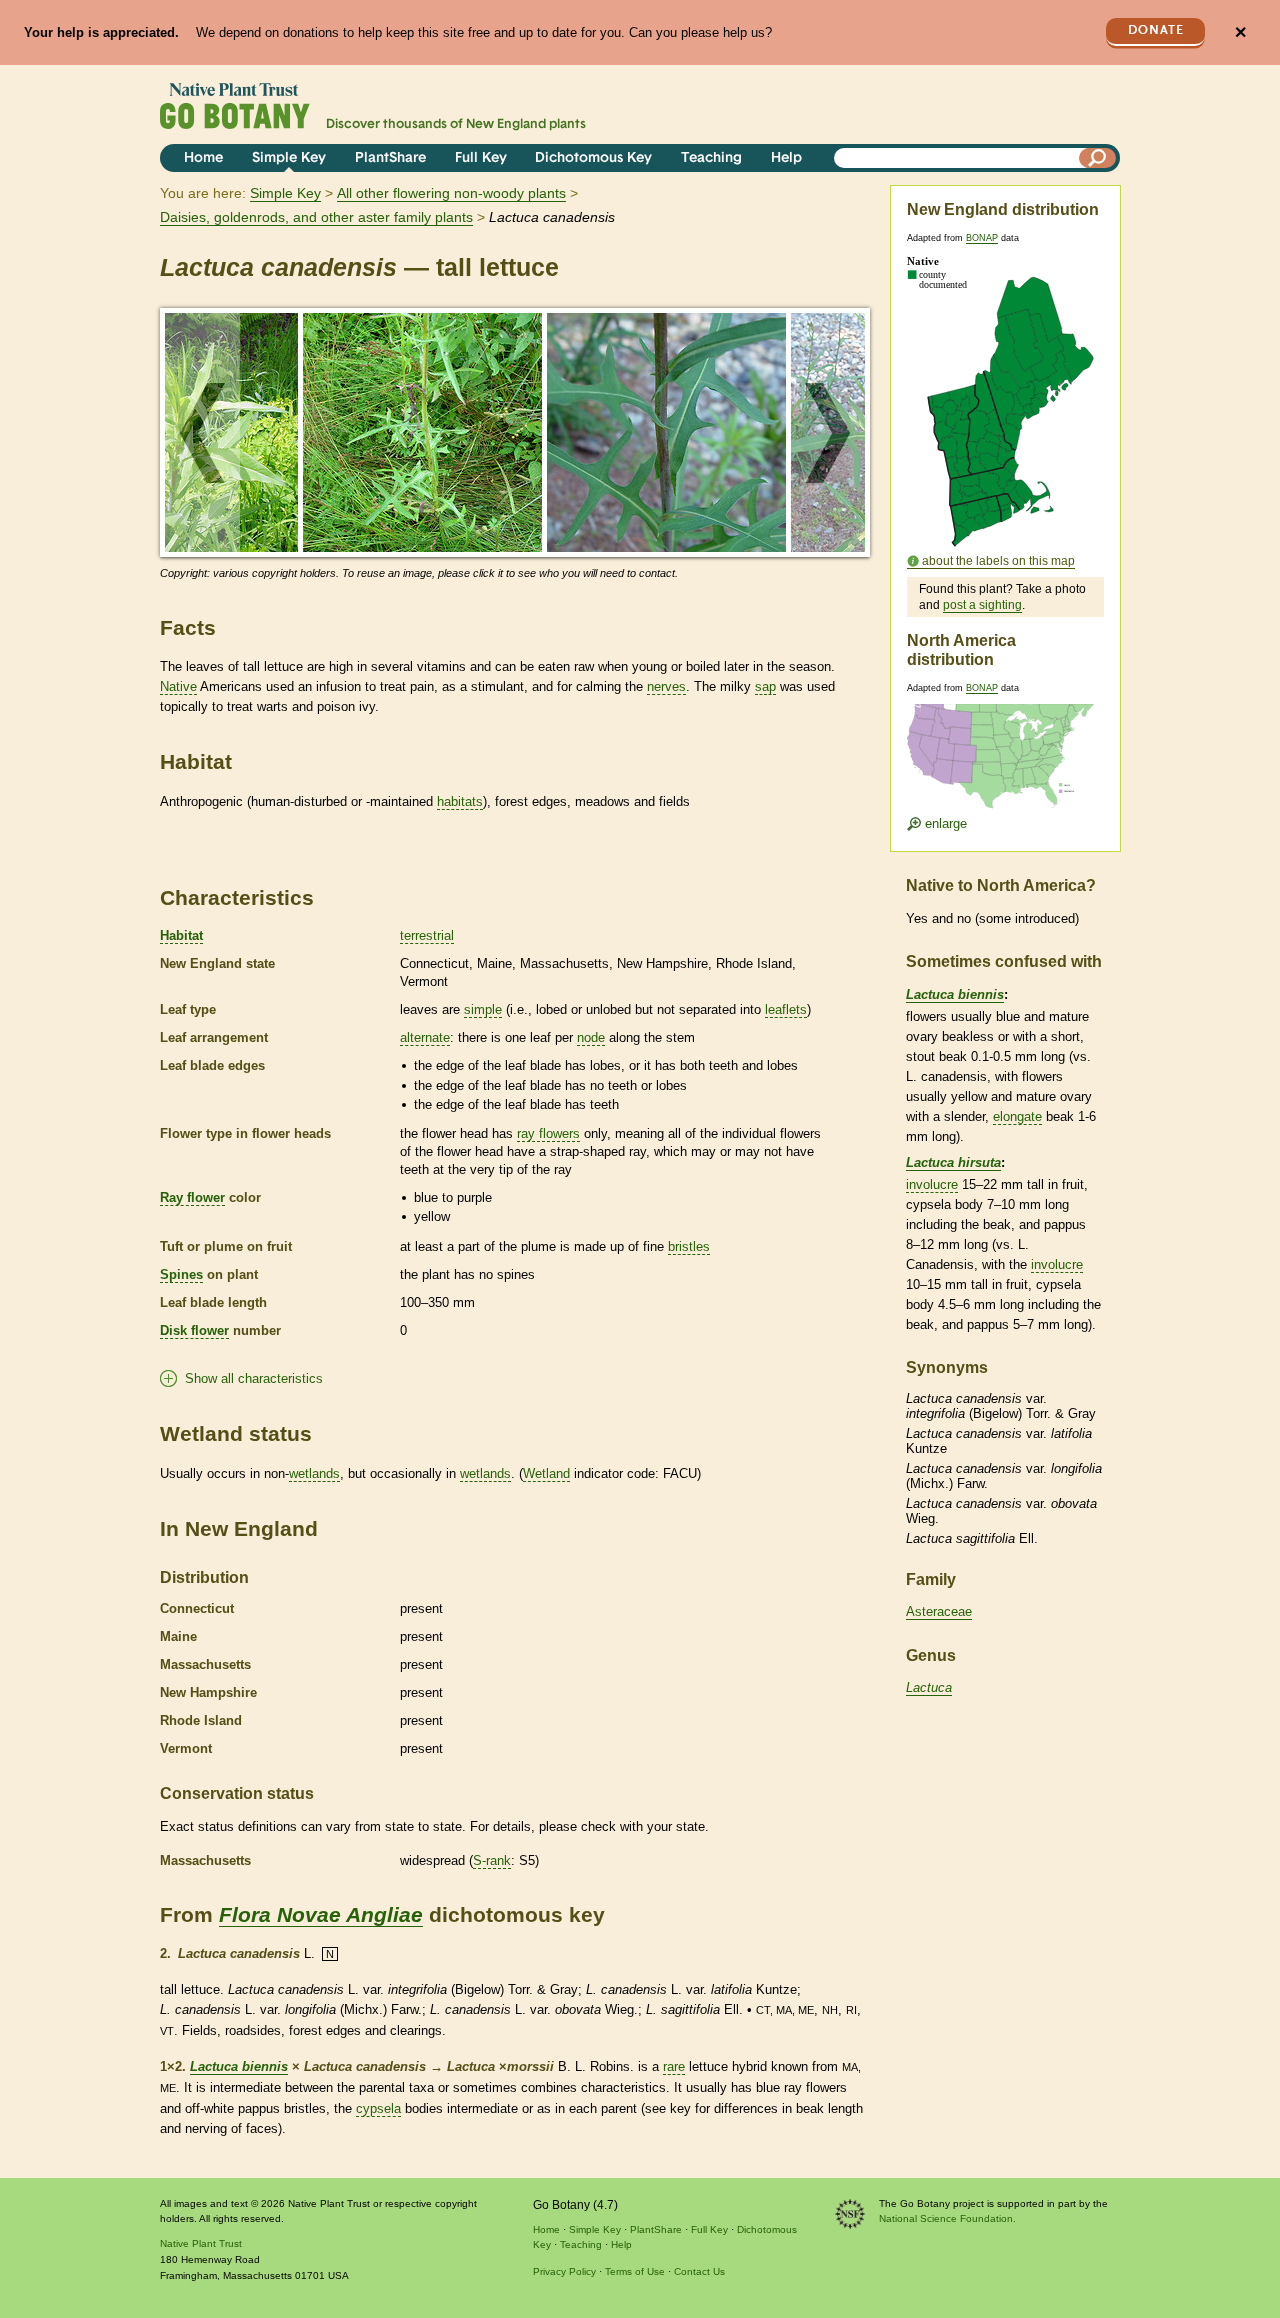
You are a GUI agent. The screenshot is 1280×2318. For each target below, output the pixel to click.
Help (786, 158)
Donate (1156, 30)
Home (203, 158)
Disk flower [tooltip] (194, 1330)
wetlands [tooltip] (314, 1473)
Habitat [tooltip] (181, 935)
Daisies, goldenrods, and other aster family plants (316, 217)
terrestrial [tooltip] (427, 935)
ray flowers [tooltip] (548, 1133)
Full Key (481, 158)
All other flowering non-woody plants (451, 193)
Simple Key (289, 158)
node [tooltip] (591, 1037)
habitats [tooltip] (460, 801)
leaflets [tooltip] (786, 1009)
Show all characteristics (254, 1378)
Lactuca (929, 1687)
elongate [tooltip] (1017, 1116)
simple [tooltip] (483, 1009)
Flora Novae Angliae (321, 1914)
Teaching (711, 158)
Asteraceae (939, 1611)
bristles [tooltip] (689, 1246)
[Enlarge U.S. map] (1005, 743)
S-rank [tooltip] (492, 1860)
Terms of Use (635, 2271)
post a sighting (982, 605)
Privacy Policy (564, 2271)
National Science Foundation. (947, 2218)
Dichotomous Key (593, 158)
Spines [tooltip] (181, 1274)
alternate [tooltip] (425, 1037)
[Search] (1098, 158)
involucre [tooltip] (932, 1184)
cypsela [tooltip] (378, 2108)
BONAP (982, 238)
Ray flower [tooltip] (192, 1197)
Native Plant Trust (201, 2243)
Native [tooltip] (178, 686)
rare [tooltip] (674, 2066)
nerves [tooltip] (666, 686)
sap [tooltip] (765, 686)
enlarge (944, 823)
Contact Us (699, 2271)
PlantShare (390, 158)
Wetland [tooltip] (546, 1473)
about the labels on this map (998, 561)
